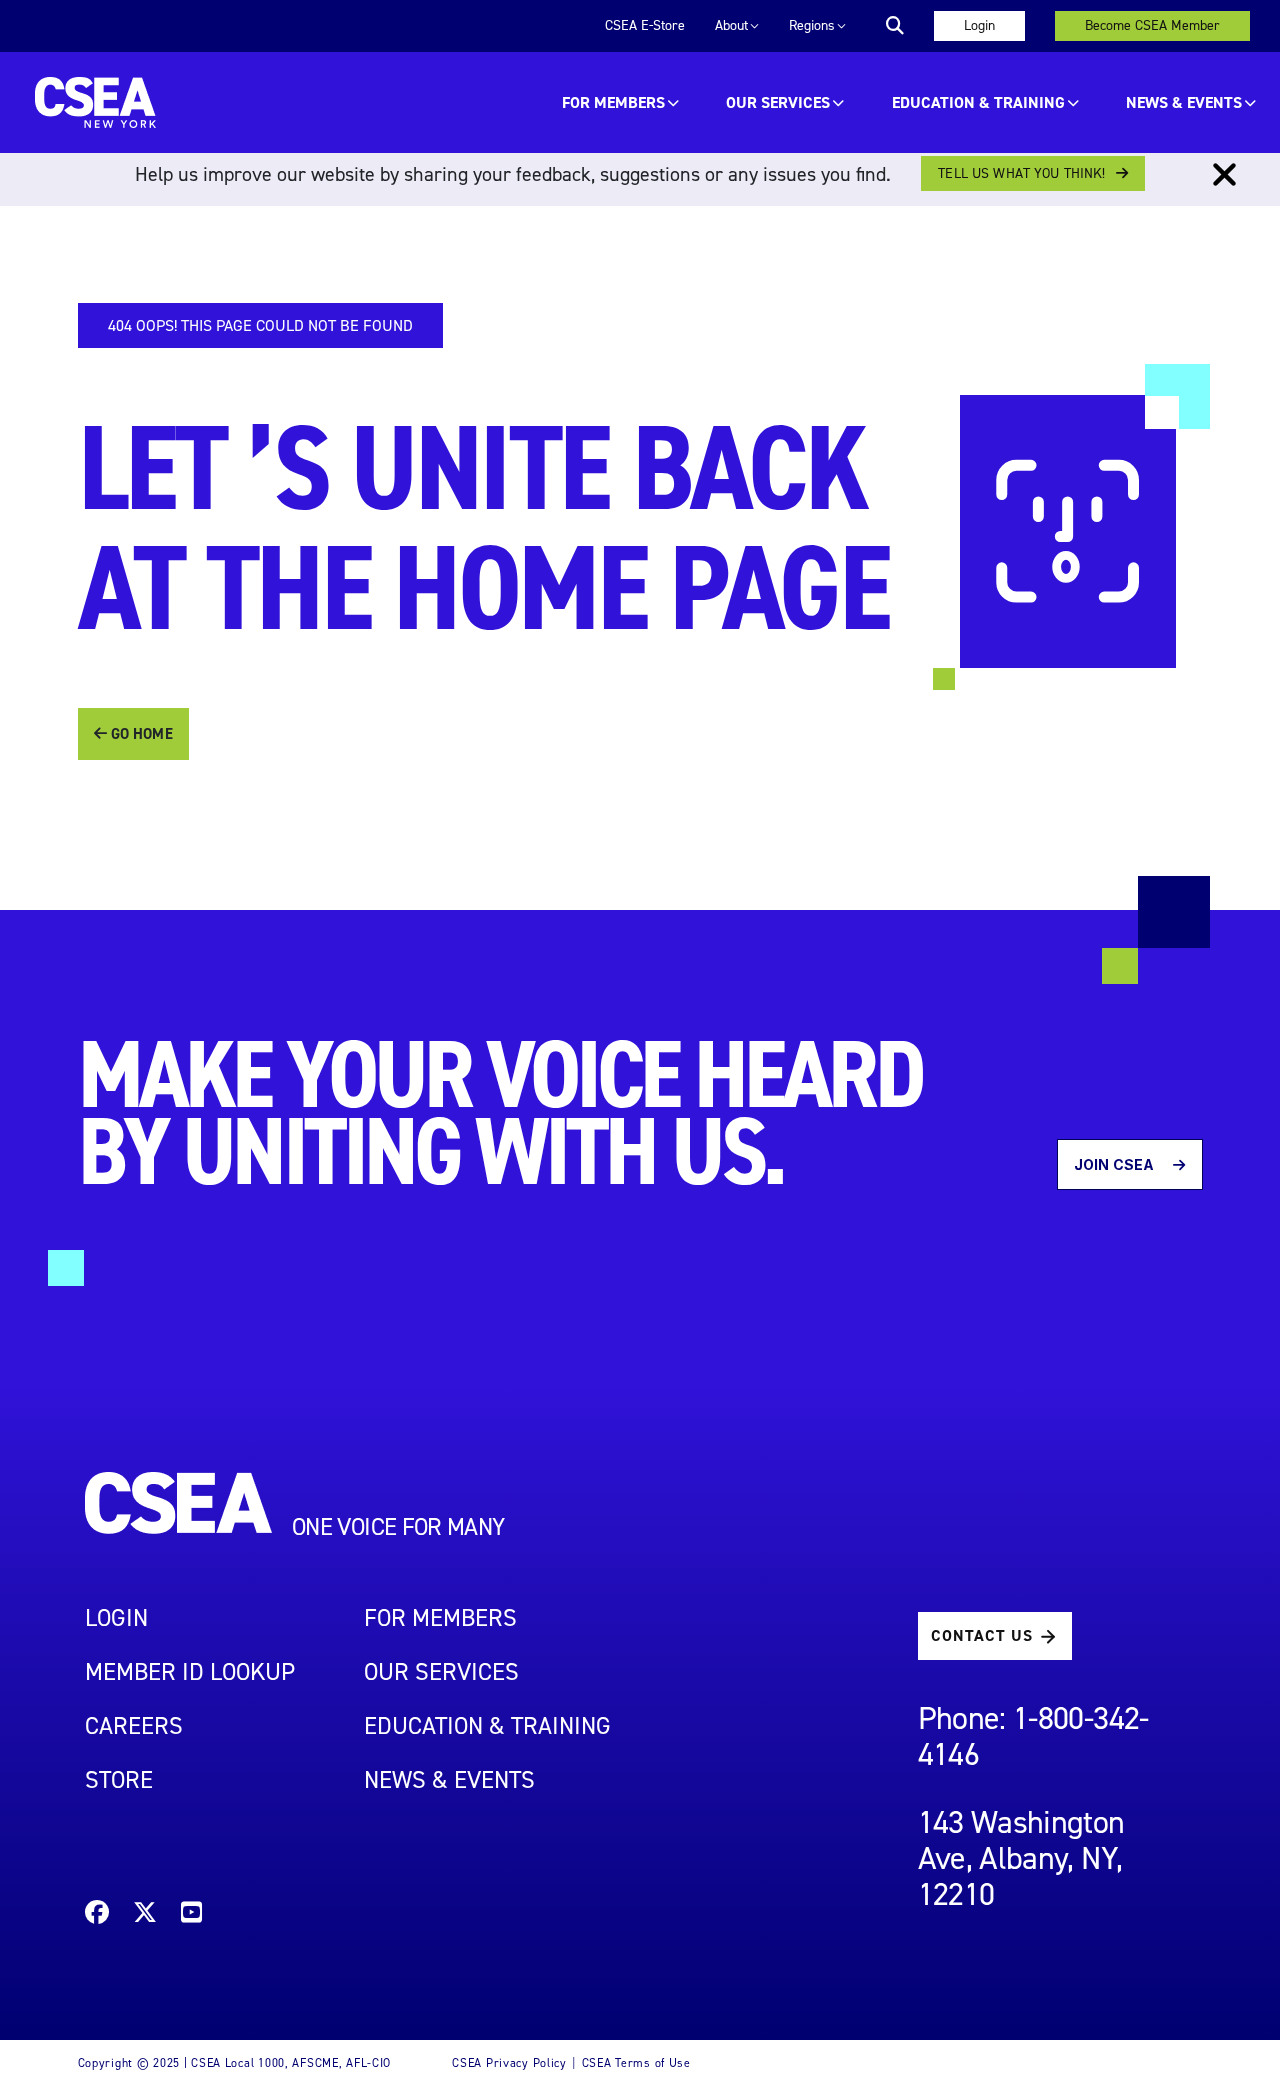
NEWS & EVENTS (449, 1780)
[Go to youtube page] (191, 1915)
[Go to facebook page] (97, 1915)
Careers (134, 1726)
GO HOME (140, 734)
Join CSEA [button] (1115, 1164)
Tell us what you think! (1021, 173)
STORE (119, 1780)
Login (979, 25)
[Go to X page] (145, 1915)
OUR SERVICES (778, 102)
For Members (613, 102)
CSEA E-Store (645, 25)
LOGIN (116, 1618)
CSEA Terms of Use (636, 2063)
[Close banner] (1224, 175)
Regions (812, 25)
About (731, 25)
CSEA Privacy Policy (509, 2063)
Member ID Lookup (190, 1672)
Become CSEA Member (1152, 25)
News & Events (1184, 102)
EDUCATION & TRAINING (978, 102)
